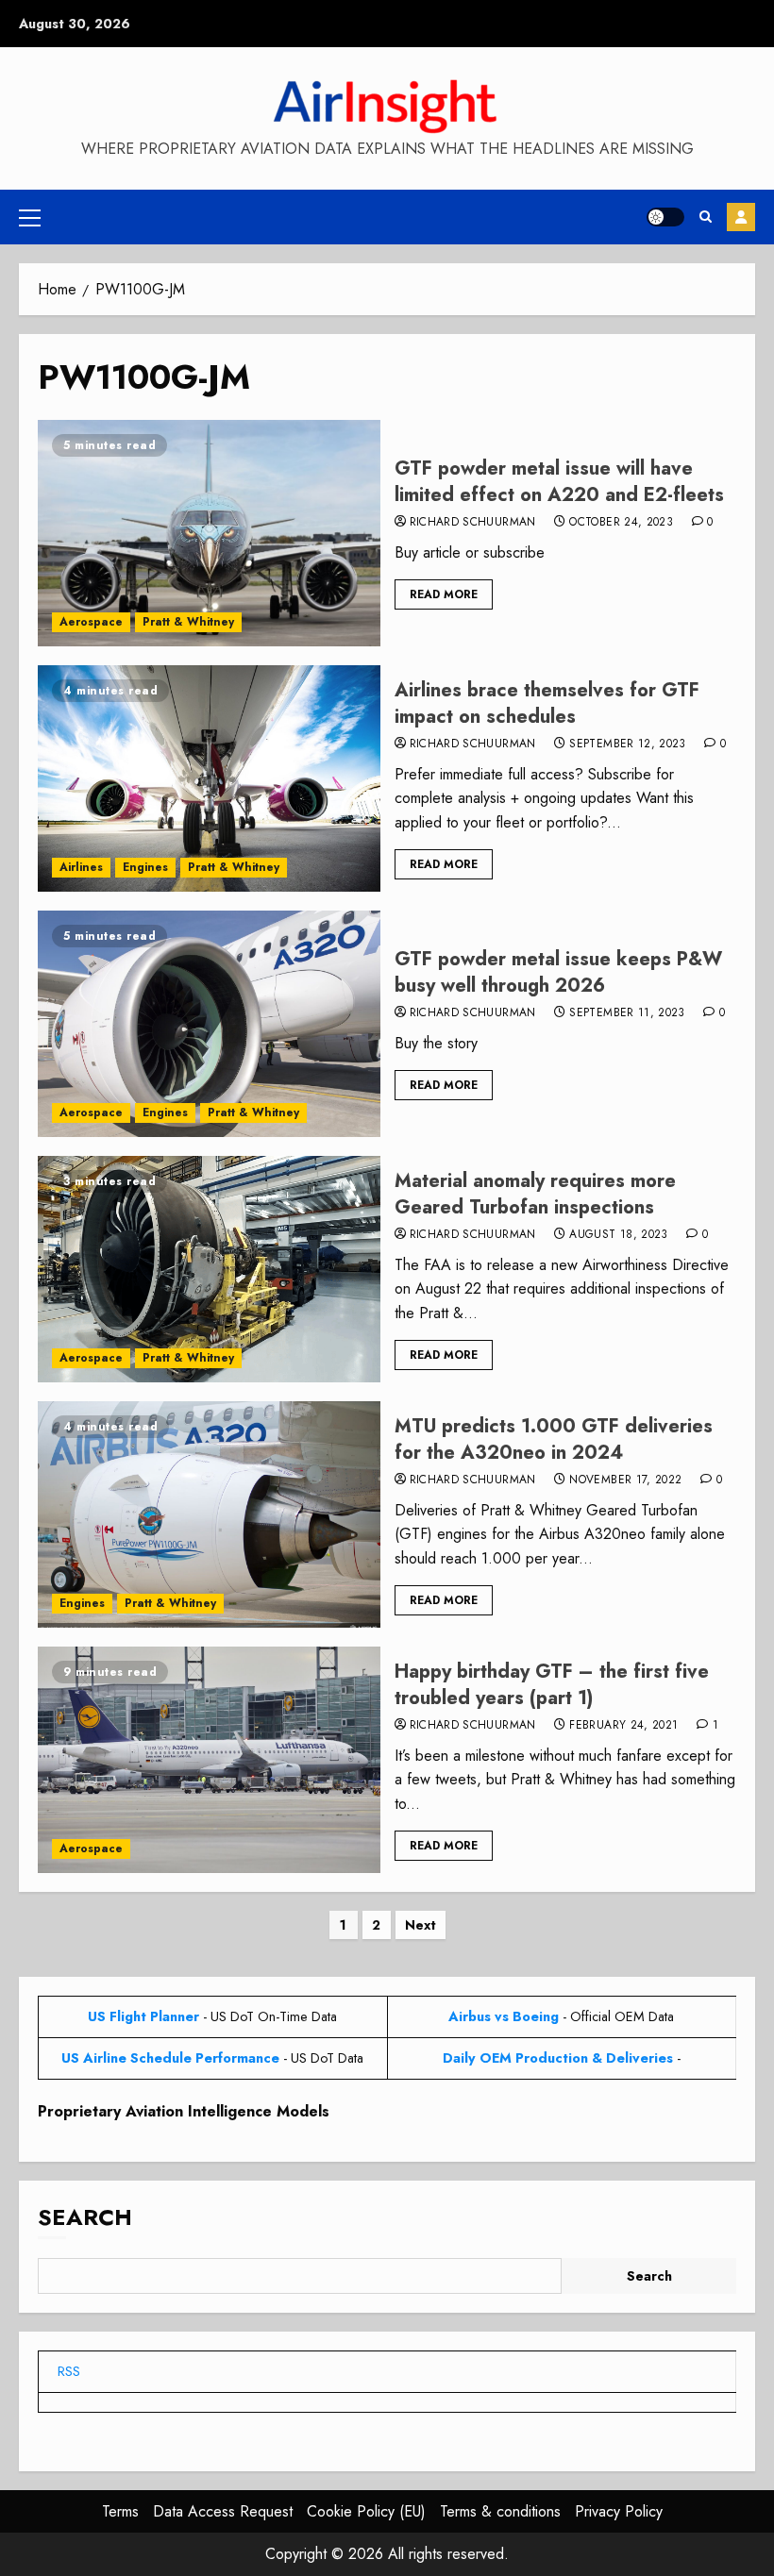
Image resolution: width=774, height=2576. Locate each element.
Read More (444, 594)
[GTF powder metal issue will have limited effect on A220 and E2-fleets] (209, 533)
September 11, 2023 (627, 1013)
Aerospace (91, 622)
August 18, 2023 (618, 1235)
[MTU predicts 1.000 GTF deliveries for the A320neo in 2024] (209, 1514)
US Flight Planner (143, 2016)
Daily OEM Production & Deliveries (558, 2058)
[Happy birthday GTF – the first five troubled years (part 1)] (209, 1760)
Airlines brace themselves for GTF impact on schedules (547, 703)
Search (85, 2217)
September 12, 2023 (627, 744)
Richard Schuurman (473, 523)
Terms (120, 2511)
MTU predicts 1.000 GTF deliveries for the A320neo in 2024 (554, 1439)
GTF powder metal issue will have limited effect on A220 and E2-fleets (559, 482)
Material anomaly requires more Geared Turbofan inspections (535, 1194)
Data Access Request (223, 2511)
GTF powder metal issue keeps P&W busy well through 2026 (558, 972)
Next (421, 1925)
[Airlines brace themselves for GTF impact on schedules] (209, 778)
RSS (69, 2371)
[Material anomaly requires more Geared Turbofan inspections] (209, 1269)
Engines (145, 867)
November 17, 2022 (625, 1480)
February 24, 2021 (623, 1726)
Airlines (81, 867)
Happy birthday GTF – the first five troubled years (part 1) (552, 1685)
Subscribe (741, 217)
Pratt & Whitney (188, 622)
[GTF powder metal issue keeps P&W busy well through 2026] (209, 1024)
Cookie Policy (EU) (366, 2511)
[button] (30, 217)
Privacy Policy (619, 2511)
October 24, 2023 (621, 523)
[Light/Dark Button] (665, 217)
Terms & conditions (500, 2511)
